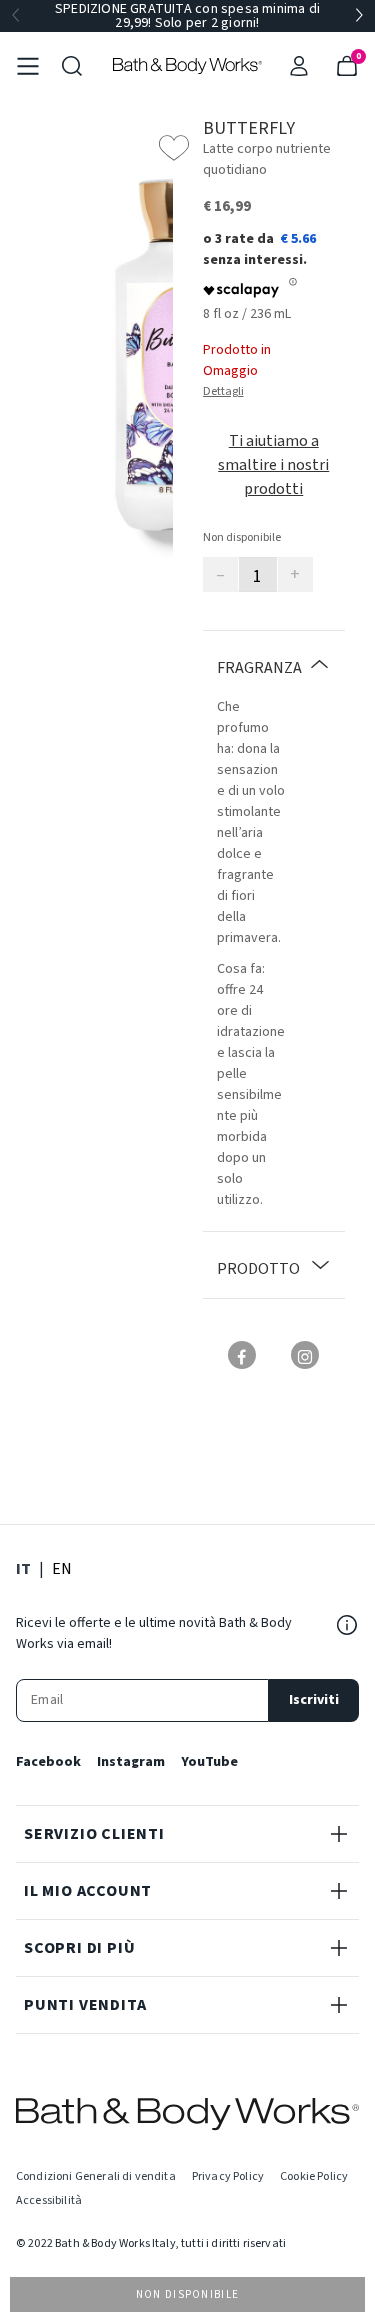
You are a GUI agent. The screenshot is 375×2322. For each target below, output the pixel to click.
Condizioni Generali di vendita (96, 2176)
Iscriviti (314, 1700)
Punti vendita (85, 2005)
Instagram (131, 1762)
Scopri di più (79, 1948)
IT (23, 1568)
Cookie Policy (314, 2176)
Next (359, 16)
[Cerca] (72, 66)
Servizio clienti (94, 1834)
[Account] (299, 66)
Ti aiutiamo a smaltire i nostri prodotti (273, 465)
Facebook (48, 1762)
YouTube (209, 1762)
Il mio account (88, 1891)
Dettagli (223, 391)
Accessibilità (49, 2200)
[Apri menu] (28, 66)
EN (62, 1568)
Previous (16, 16)
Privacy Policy (228, 2176)
